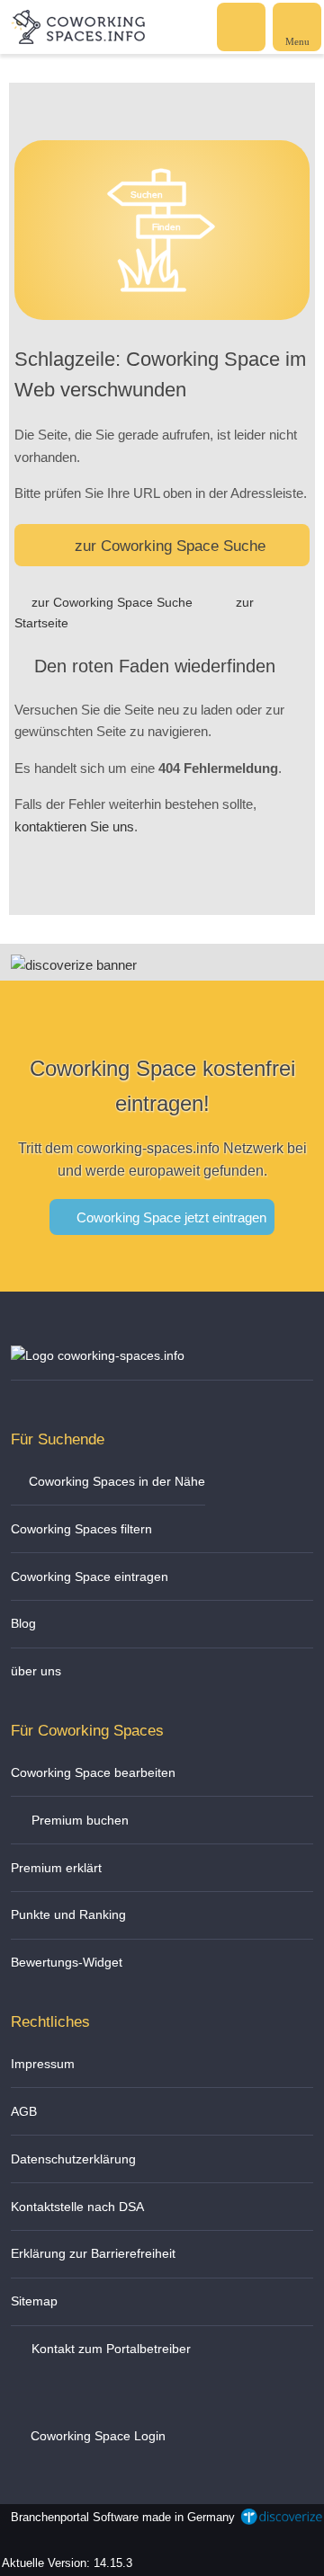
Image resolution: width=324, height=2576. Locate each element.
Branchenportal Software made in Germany (119, 2527)
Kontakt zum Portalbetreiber (109, 2349)
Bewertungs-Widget (67, 1962)
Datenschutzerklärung (73, 2159)
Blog (23, 1623)
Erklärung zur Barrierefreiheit (93, 2253)
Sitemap (34, 2301)
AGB (24, 2111)
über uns (36, 1671)
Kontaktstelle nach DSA (77, 2207)
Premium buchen (78, 1820)
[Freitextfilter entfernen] (242, 26)
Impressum (43, 2064)
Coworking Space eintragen (90, 1577)
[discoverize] (74, 965)
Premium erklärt (56, 1868)
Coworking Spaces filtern (81, 1529)
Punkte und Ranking (68, 1914)
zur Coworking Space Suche (170, 546)
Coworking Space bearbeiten (93, 1772)
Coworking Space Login (96, 2436)
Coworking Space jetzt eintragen (170, 1217)
